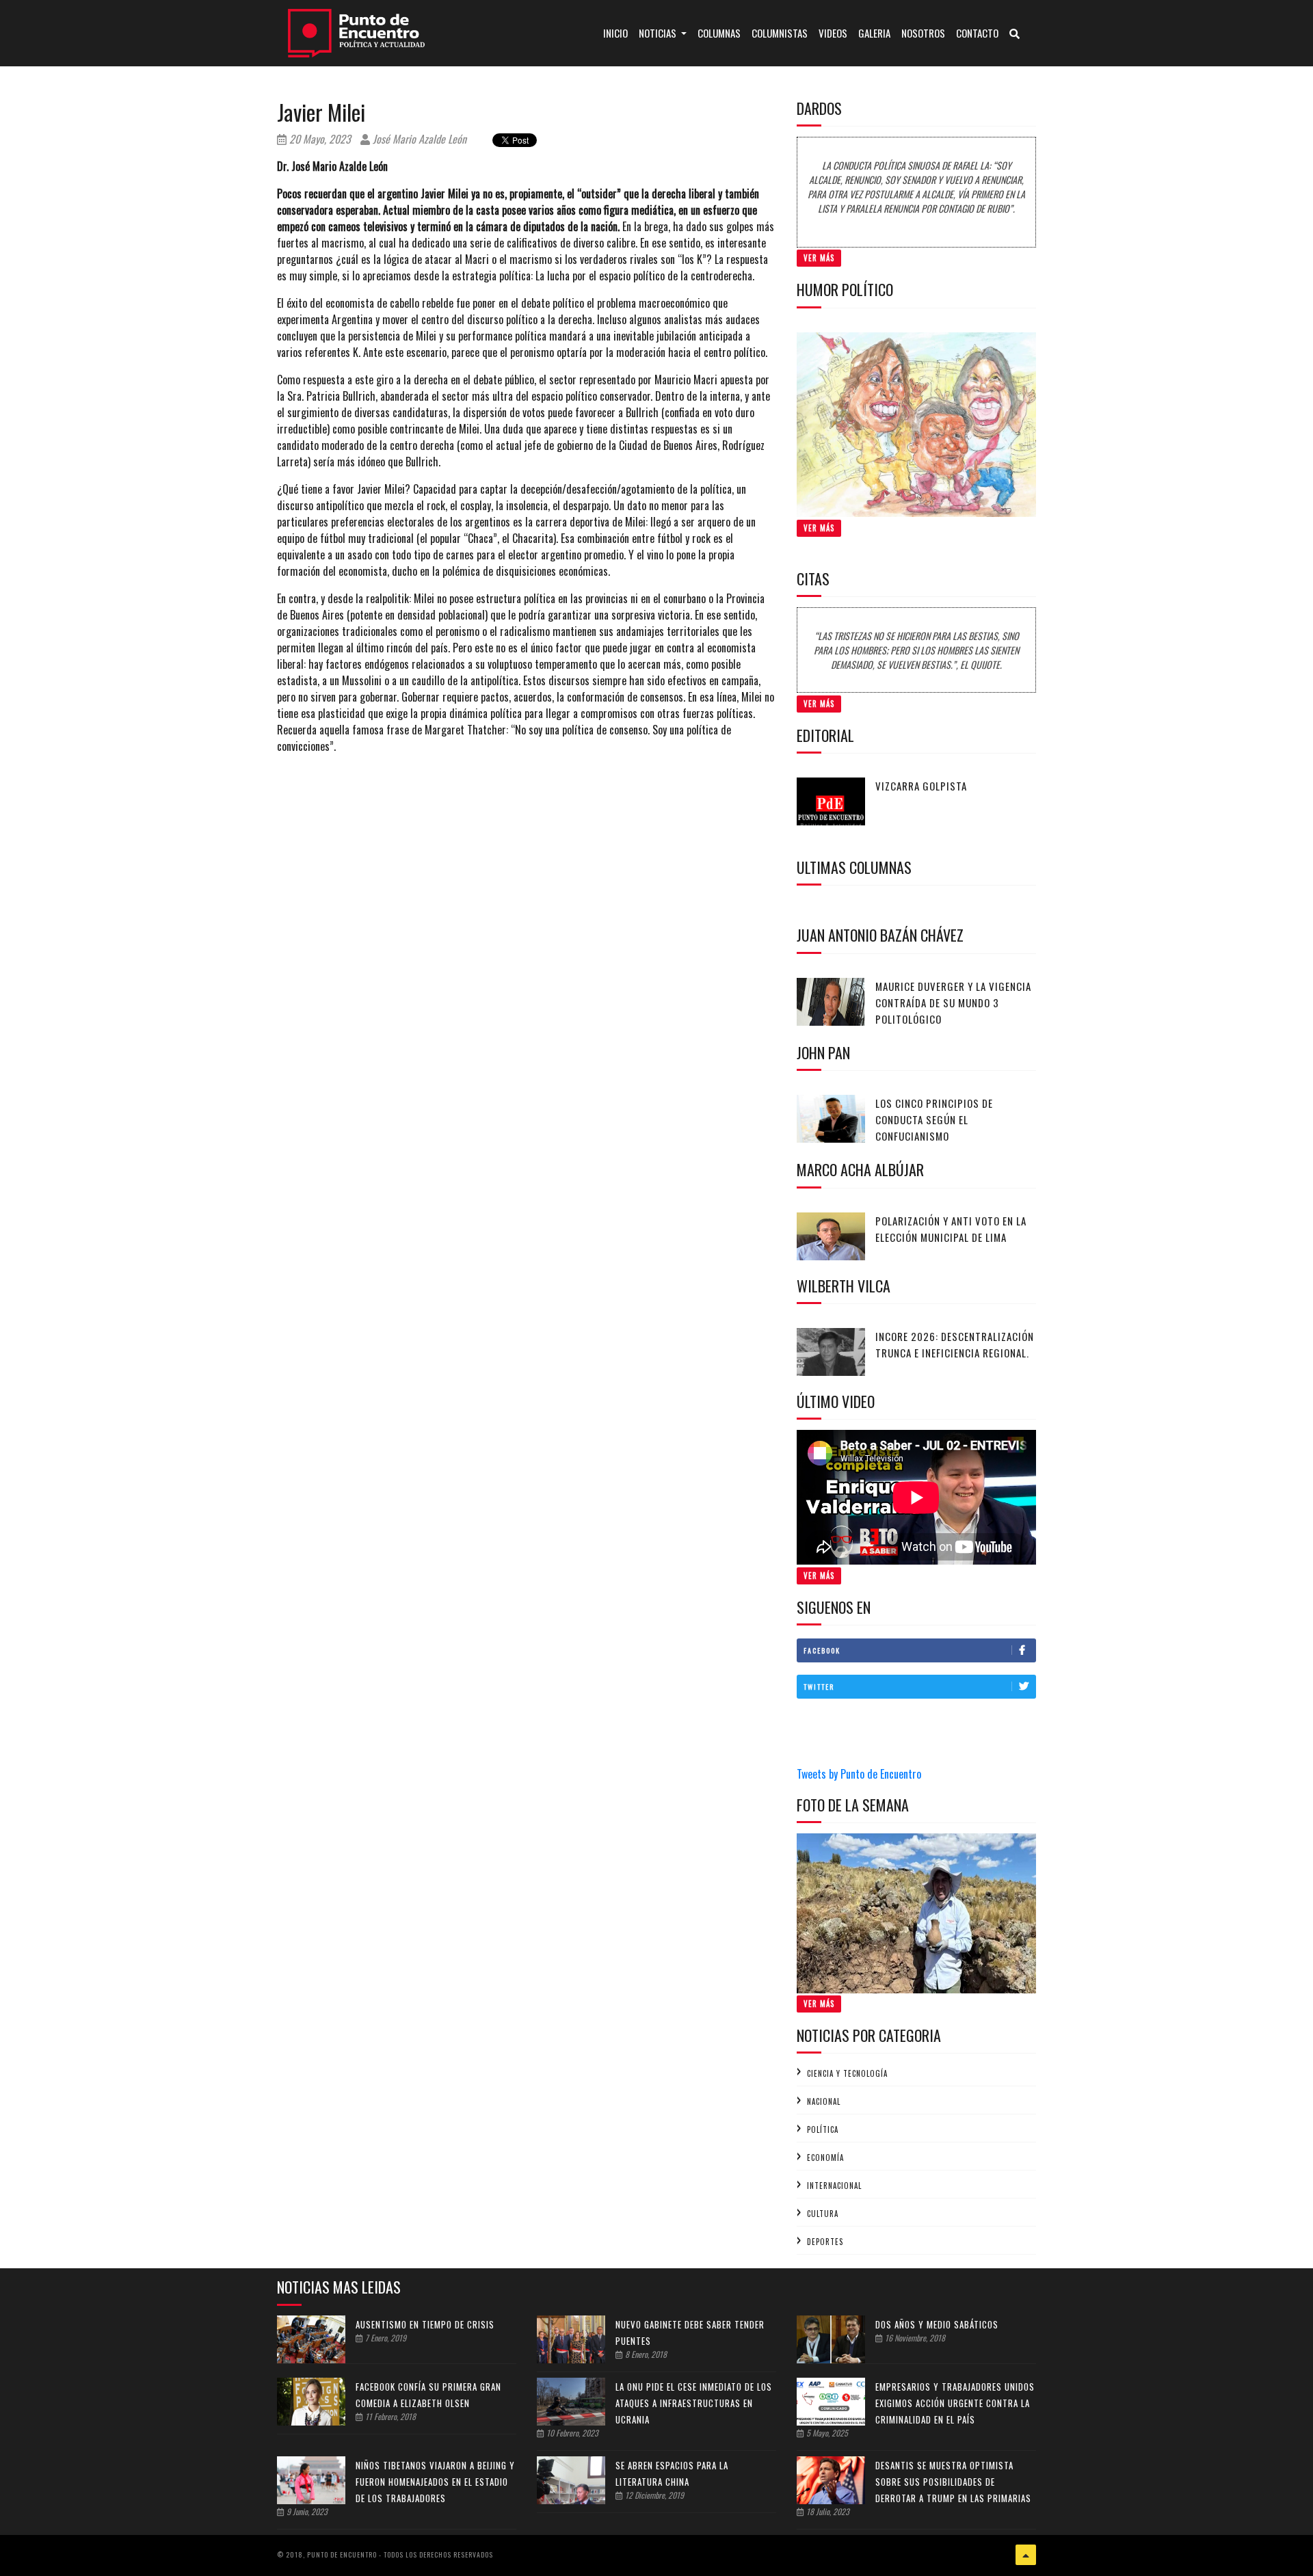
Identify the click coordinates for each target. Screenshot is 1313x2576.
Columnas (719, 33)
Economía (825, 2157)
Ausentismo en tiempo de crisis (425, 2324)
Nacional (824, 2101)
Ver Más (819, 258)
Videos (833, 33)
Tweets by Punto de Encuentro (859, 1774)
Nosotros (923, 33)
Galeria (874, 33)
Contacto (977, 33)
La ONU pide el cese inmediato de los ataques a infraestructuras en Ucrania (694, 2403)
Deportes (825, 2242)
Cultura (823, 2214)
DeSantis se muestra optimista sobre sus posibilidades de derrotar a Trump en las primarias (953, 2482)
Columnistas (780, 33)
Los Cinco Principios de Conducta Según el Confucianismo (934, 1119)
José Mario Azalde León (418, 139)
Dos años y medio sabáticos (937, 2324)
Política (823, 2129)
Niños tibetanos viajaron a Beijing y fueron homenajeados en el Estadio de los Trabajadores (435, 2482)
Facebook (822, 1650)
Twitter (819, 1687)
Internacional (834, 2186)
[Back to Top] (1026, 2555)
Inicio (618, 32)
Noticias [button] (659, 33)
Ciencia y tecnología (847, 2073)
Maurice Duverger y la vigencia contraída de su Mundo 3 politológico (953, 1002)
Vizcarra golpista (921, 786)
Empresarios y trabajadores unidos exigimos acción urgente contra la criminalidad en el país (955, 2403)
